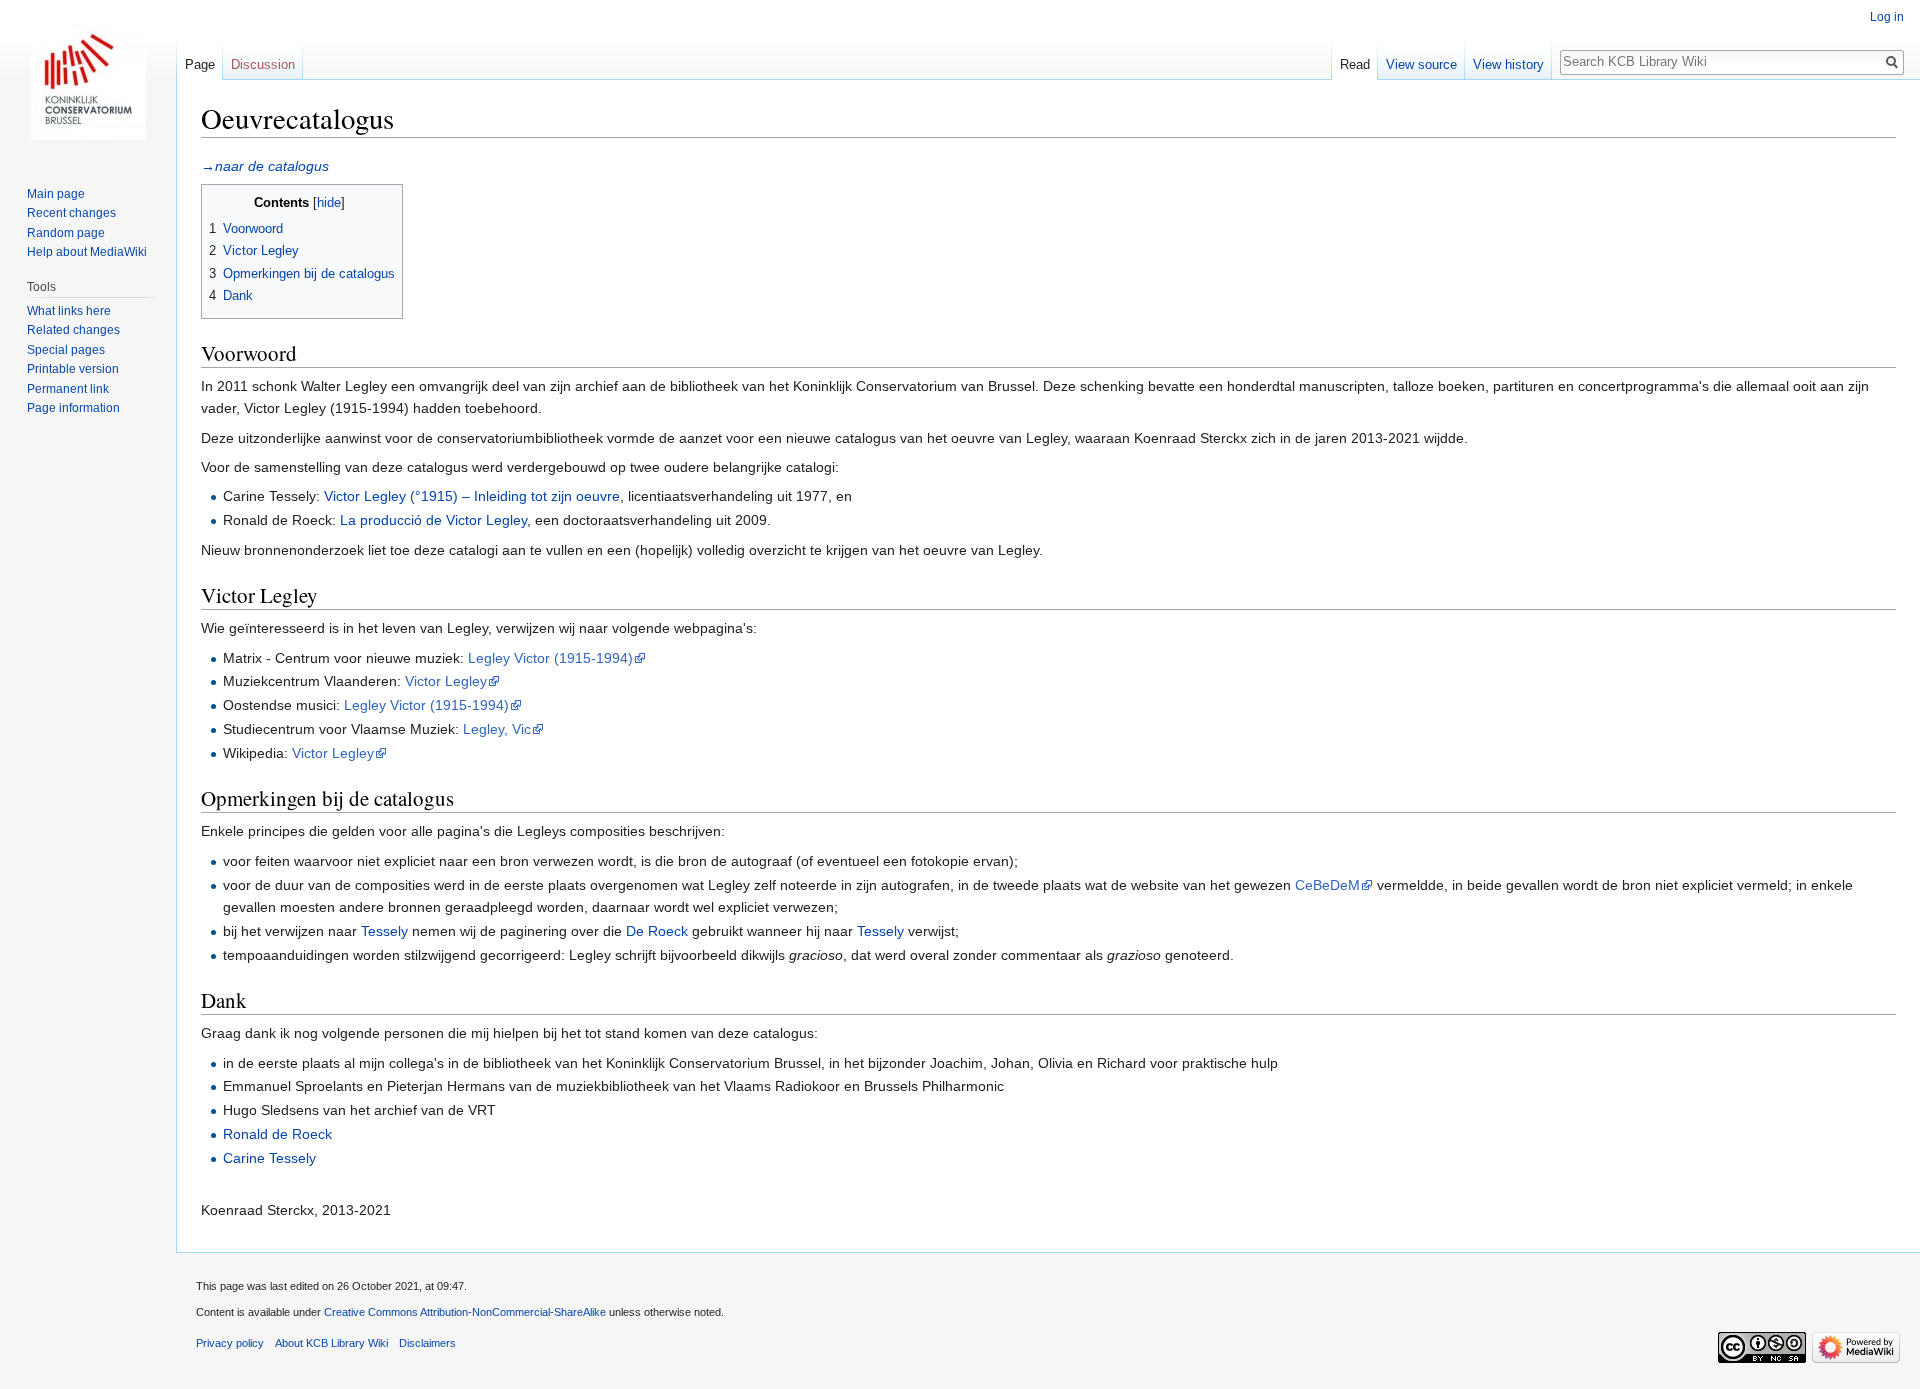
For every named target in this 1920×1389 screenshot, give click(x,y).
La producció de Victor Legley (433, 520)
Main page (56, 194)
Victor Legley (446, 681)
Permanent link (68, 389)
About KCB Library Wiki (331, 1343)
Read (1355, 64)
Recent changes (71, 213)
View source (1421, 64)
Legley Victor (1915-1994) (550, 658)
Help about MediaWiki (87, 252)
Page (200, 64)
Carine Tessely (269, 1158)
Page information (73, 408)
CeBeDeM (1327, 885)
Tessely (384, 931)
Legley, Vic (497, 729)
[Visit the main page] (88, 80)
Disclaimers (427, 1343)
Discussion (263, 64)
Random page (66, 233)
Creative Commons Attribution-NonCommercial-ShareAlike (465, 1312)
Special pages (66, 350)
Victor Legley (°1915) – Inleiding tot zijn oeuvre (472, 496)
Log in (1887, 17)
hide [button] (329, 203)
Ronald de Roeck (277, 1134)
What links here (69, 311)
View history (1508, 64)
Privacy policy (230, 1343)
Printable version (73, 369)
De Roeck (657, 931)
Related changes (73, 330)
